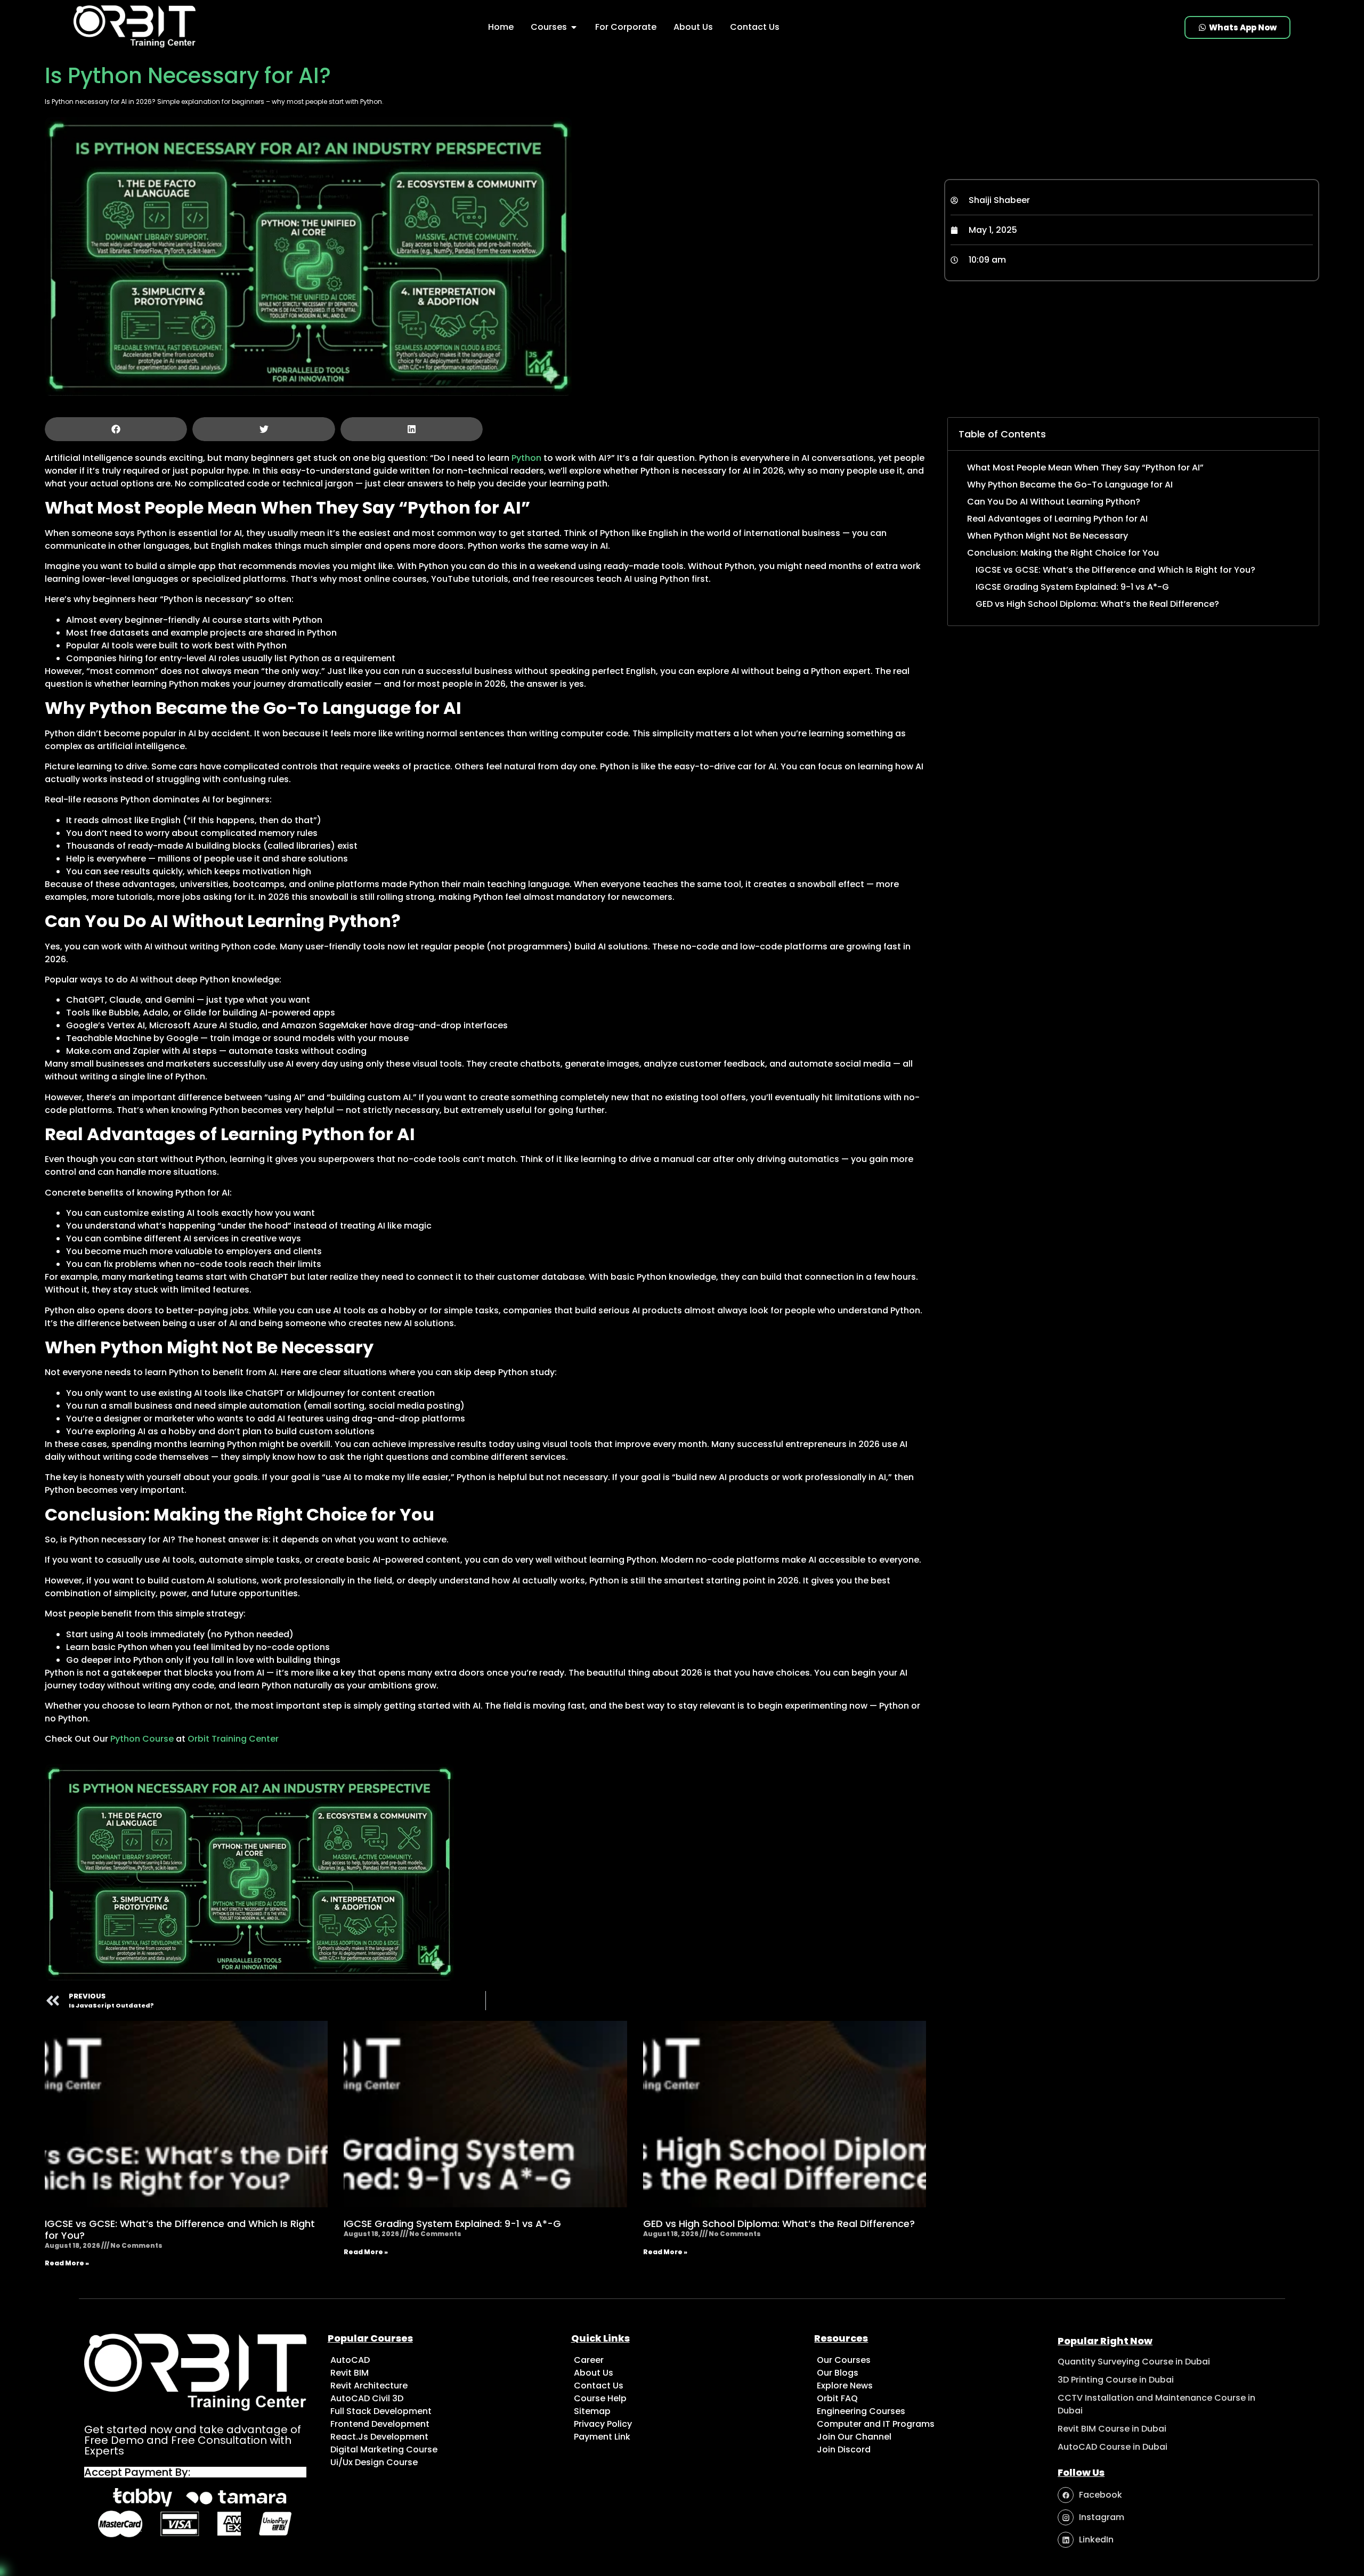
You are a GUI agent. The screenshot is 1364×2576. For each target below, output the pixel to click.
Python (526, 458)
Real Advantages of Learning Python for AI (1057, 519)
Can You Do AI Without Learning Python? (1054, 502)
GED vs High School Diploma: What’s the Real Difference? (779, 2224)
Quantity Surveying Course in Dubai (1134, 2362)
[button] (116, 429)
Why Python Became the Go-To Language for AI (1070, 485)
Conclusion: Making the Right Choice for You (1063, 553)
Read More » (67, 2263)
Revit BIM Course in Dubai (1112, 2429)
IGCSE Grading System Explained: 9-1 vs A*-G (452, 2224)
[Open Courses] (574, 27)
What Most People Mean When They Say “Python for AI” (1085, 468)
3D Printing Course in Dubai (1116, 2380)
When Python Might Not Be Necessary (1048, 536)
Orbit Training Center (233, 1739)
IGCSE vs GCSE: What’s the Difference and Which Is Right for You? (180, 2229)
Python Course (142, 1739)
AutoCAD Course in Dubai (1113, 2447)
